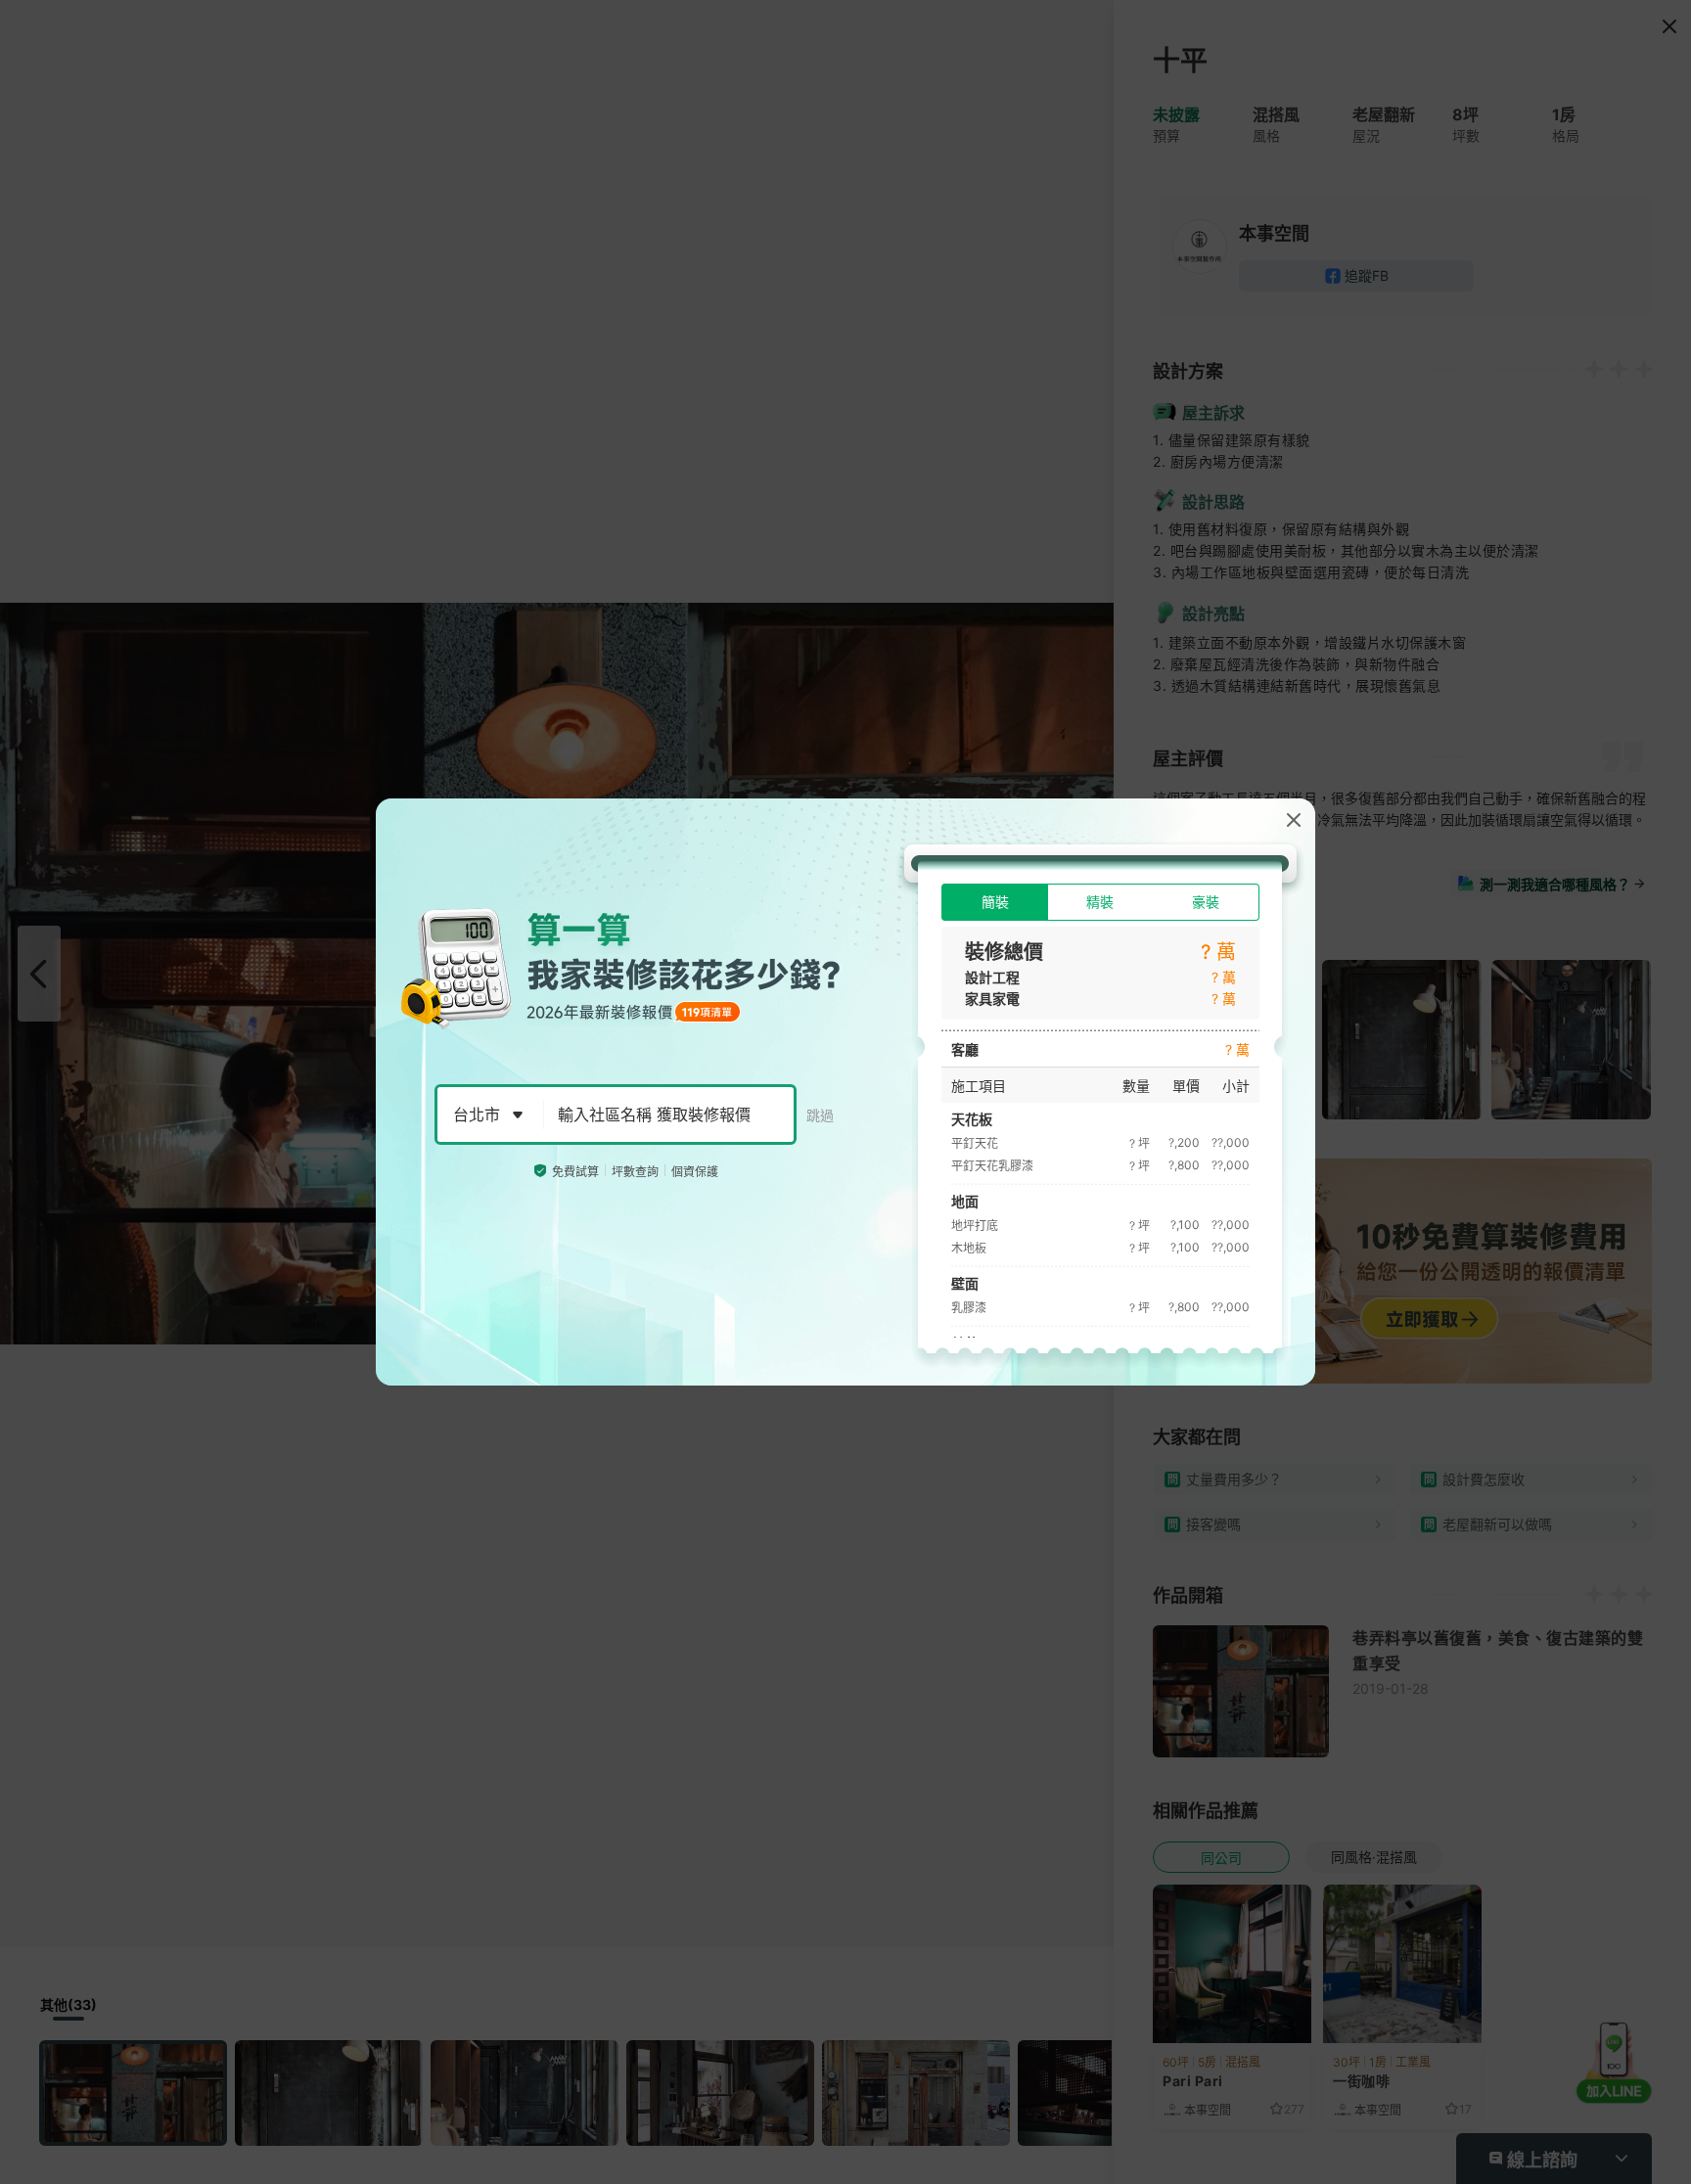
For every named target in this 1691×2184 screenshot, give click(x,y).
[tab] (995, 902)
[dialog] (845, 1092)
